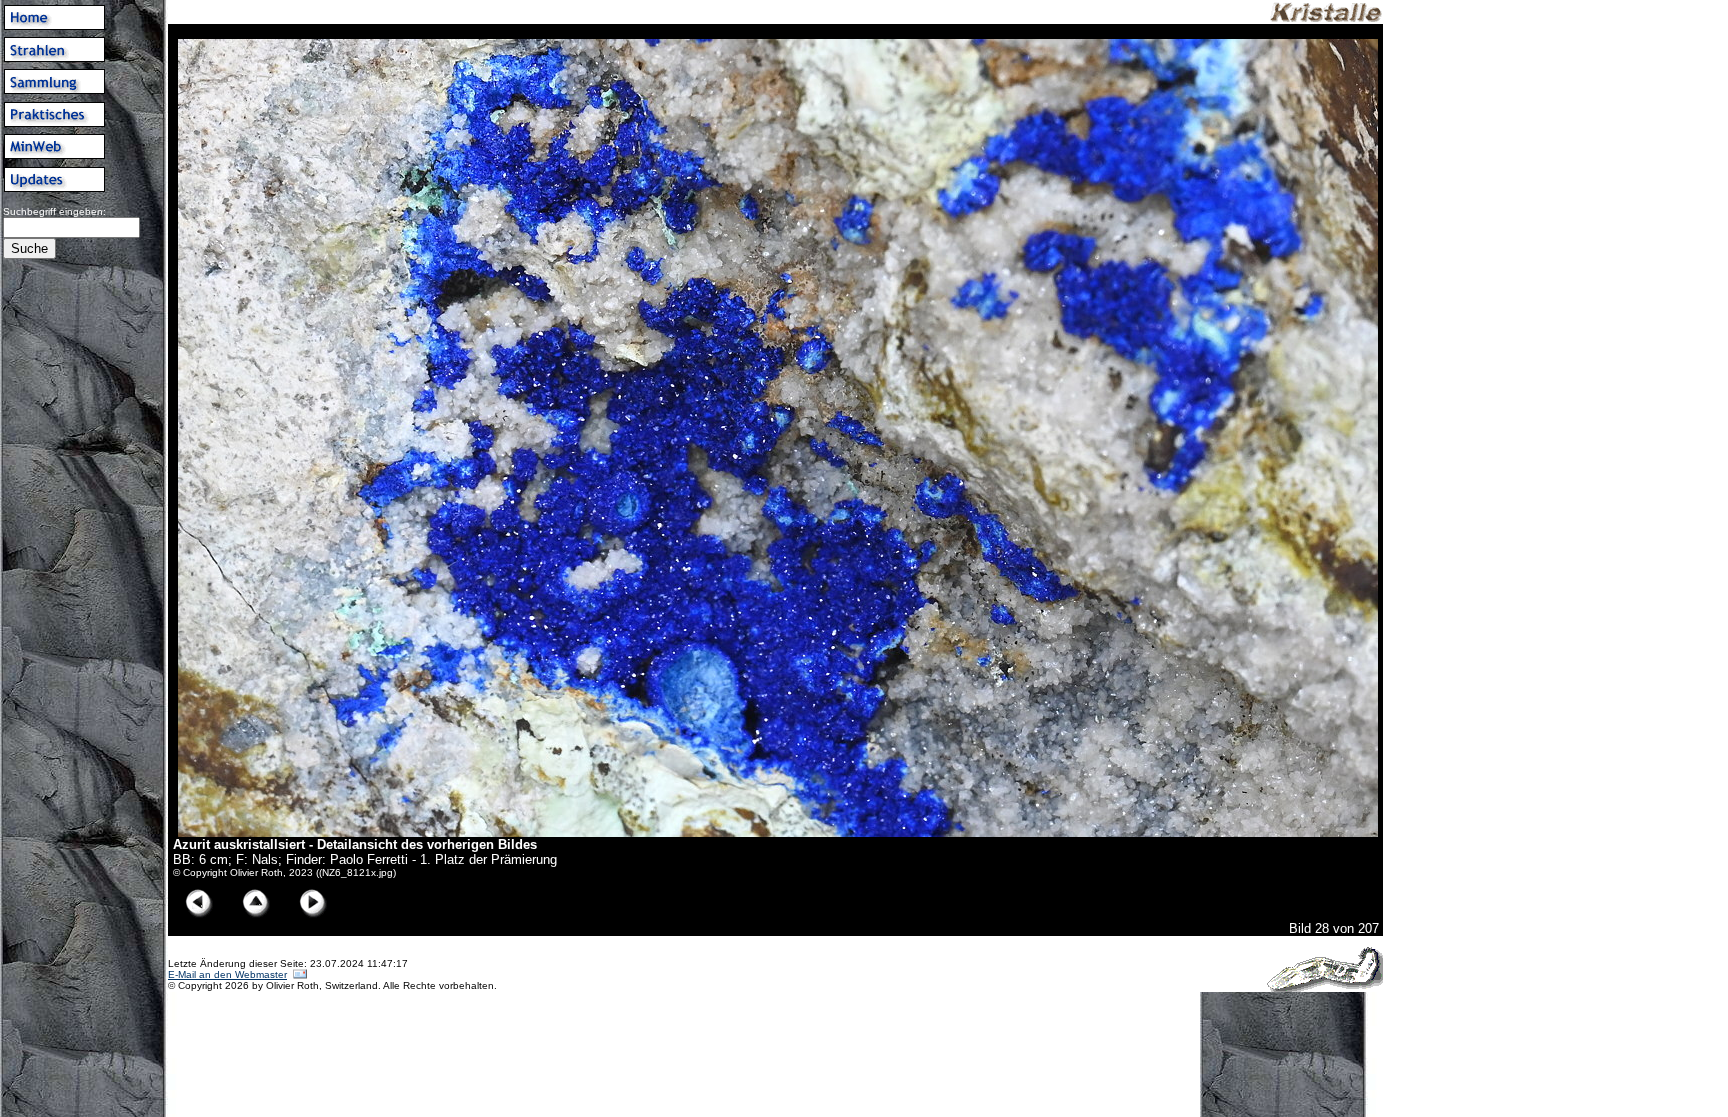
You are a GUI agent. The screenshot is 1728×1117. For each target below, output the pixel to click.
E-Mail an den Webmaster (227, 974)
